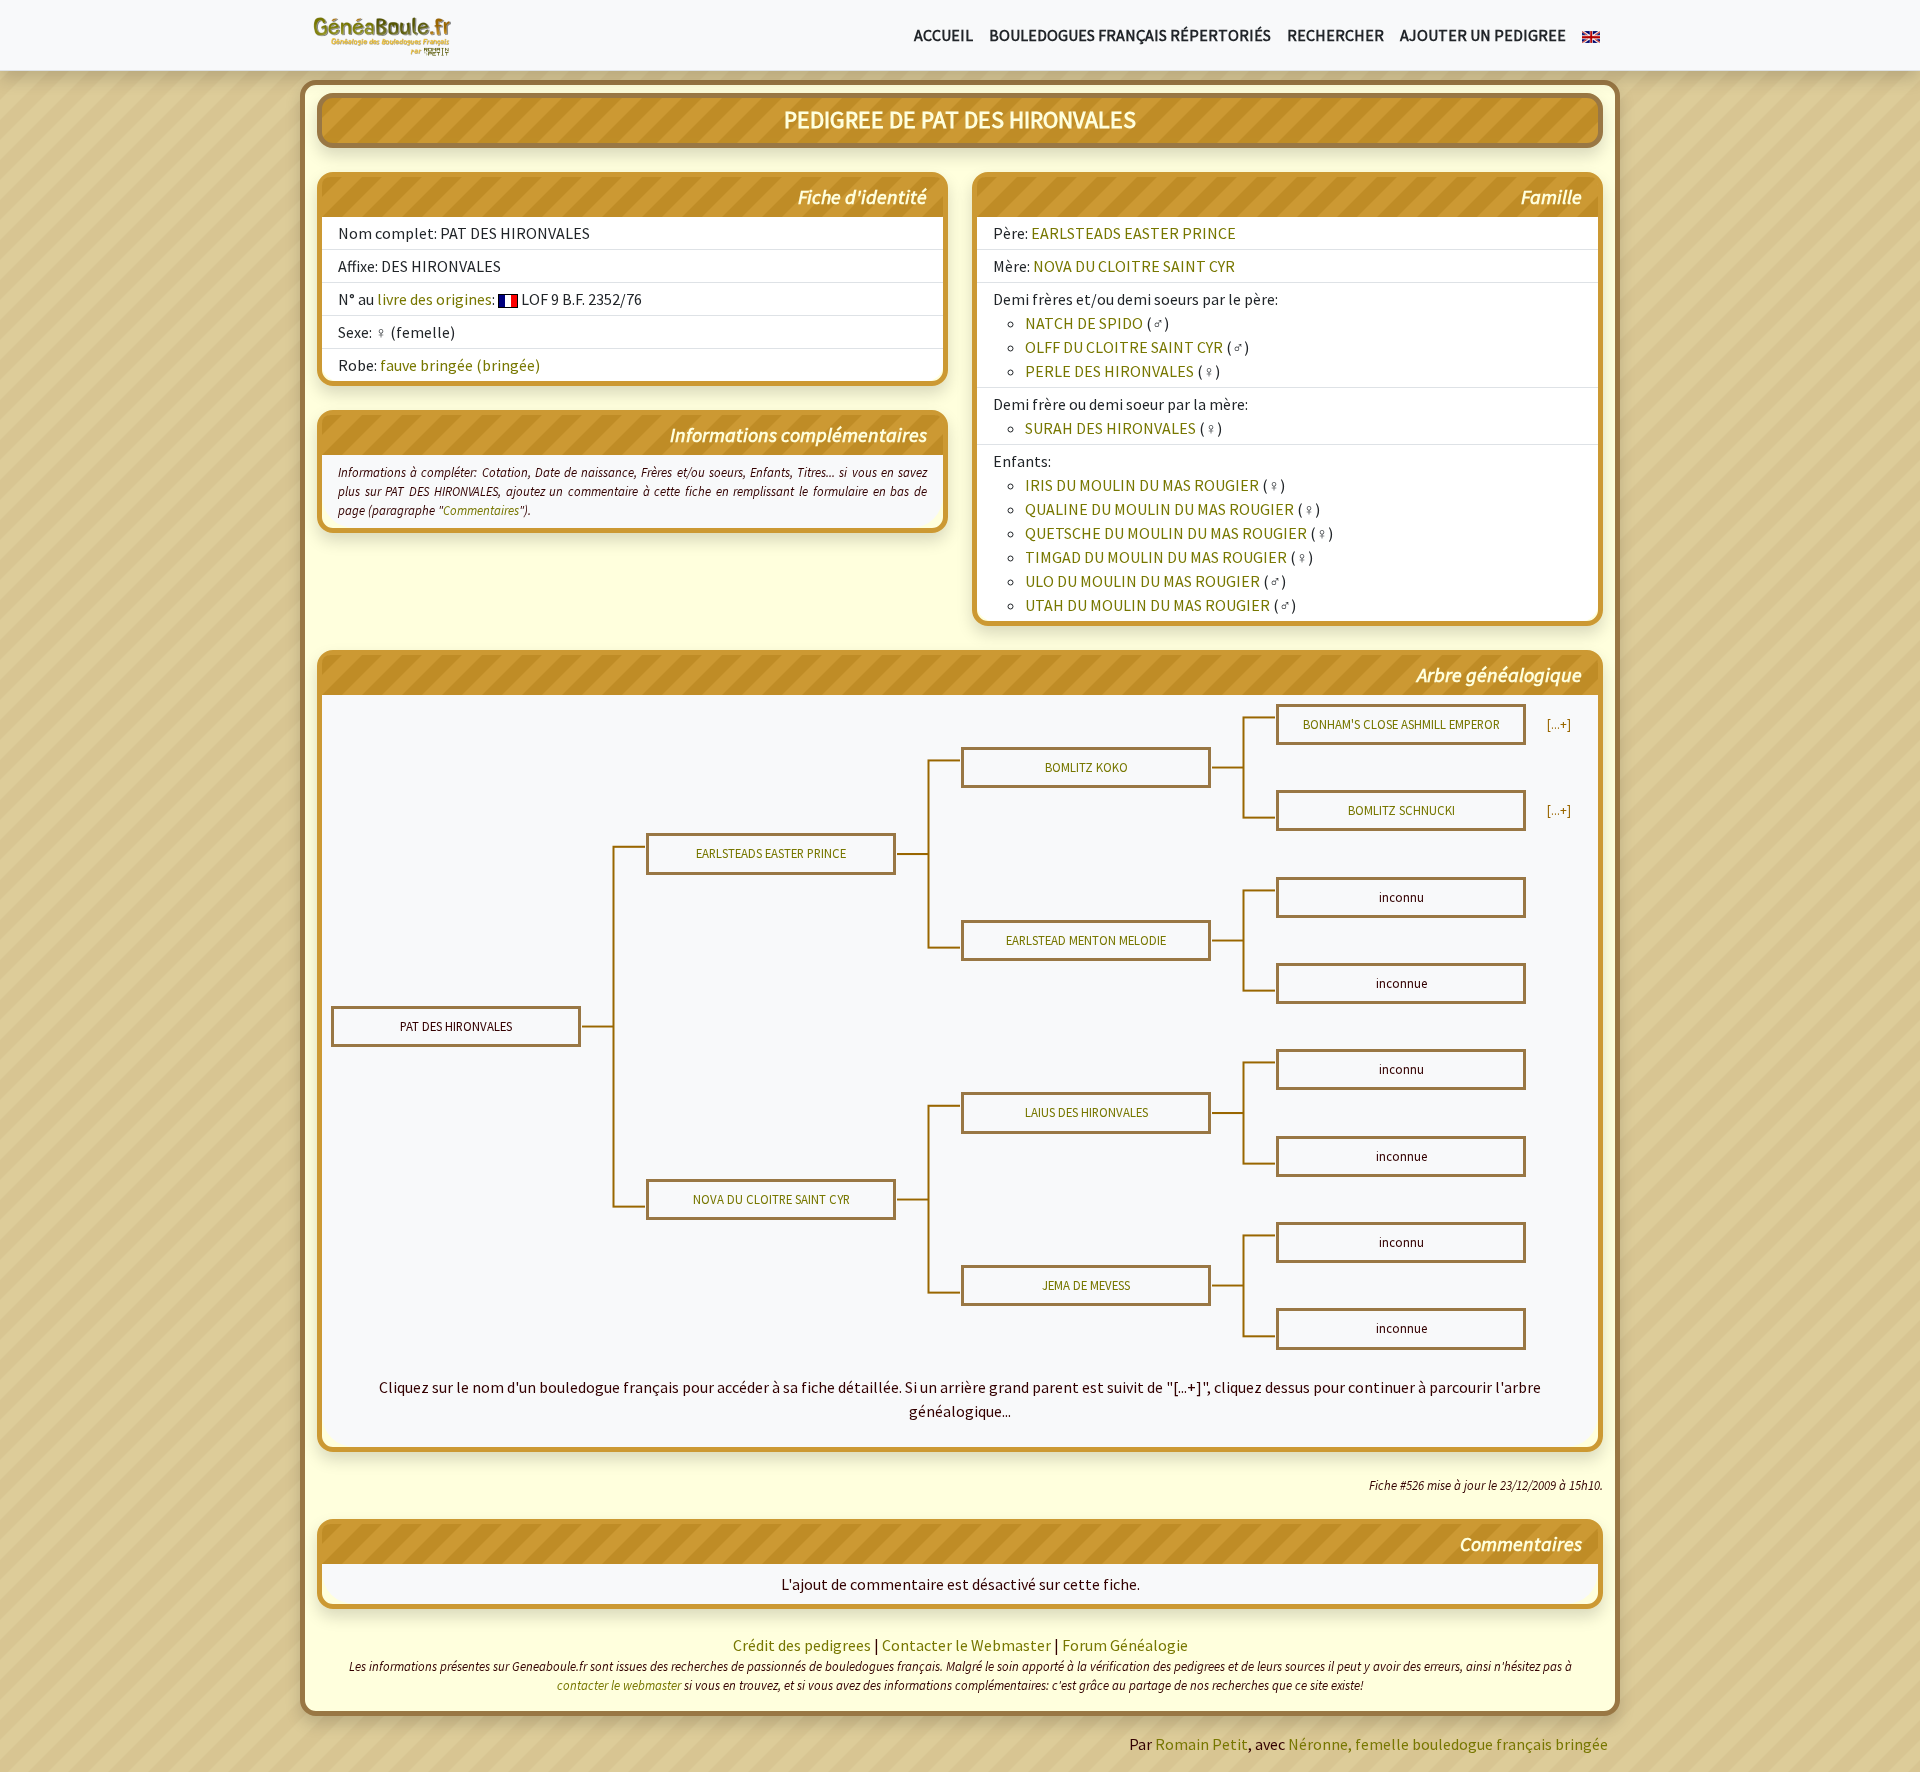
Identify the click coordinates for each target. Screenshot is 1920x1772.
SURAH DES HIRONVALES (1110, 428)
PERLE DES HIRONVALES (1109, 371)
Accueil (943, 35)
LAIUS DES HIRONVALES (1086, 1112)
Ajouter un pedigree (1483, 35)
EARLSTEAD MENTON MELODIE (1086, 940)
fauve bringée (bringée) (460, 365)
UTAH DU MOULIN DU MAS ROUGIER (1147, 605)
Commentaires (481, 510)
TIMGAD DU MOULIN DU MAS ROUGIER (1156, 557)
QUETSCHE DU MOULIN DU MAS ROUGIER (1166, 533)
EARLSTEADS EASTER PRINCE (1133, 233)
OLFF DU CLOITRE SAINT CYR (1124, 347)
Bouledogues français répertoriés (1130, 35)
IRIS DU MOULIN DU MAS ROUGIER (1142, 485)
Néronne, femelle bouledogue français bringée (1448, 1744)
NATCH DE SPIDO (1084, 323)
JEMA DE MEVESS (1086, 1285)
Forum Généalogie (1125, 1645)
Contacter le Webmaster (966, 1645)
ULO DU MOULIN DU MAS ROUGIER (1142, 581)
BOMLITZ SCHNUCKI (1401, 810)
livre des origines (434, 299)
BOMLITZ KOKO (1086, 767)
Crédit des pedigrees (802, 1645)
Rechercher (1335, 35)
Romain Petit (1201, 1744)
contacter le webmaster (619, 1685)
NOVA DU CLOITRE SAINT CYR (1134, 266)
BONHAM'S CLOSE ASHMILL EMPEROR (1401, 724)
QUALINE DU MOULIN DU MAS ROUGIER (1159, 509)
